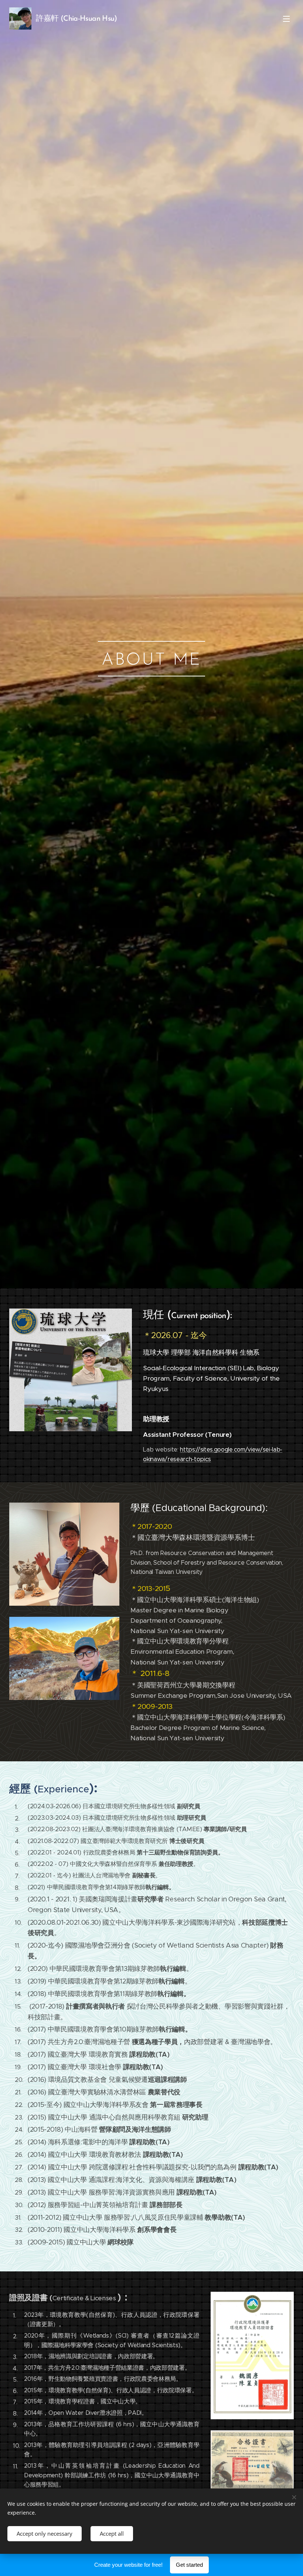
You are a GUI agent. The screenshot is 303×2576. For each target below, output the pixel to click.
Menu (286, 18)
